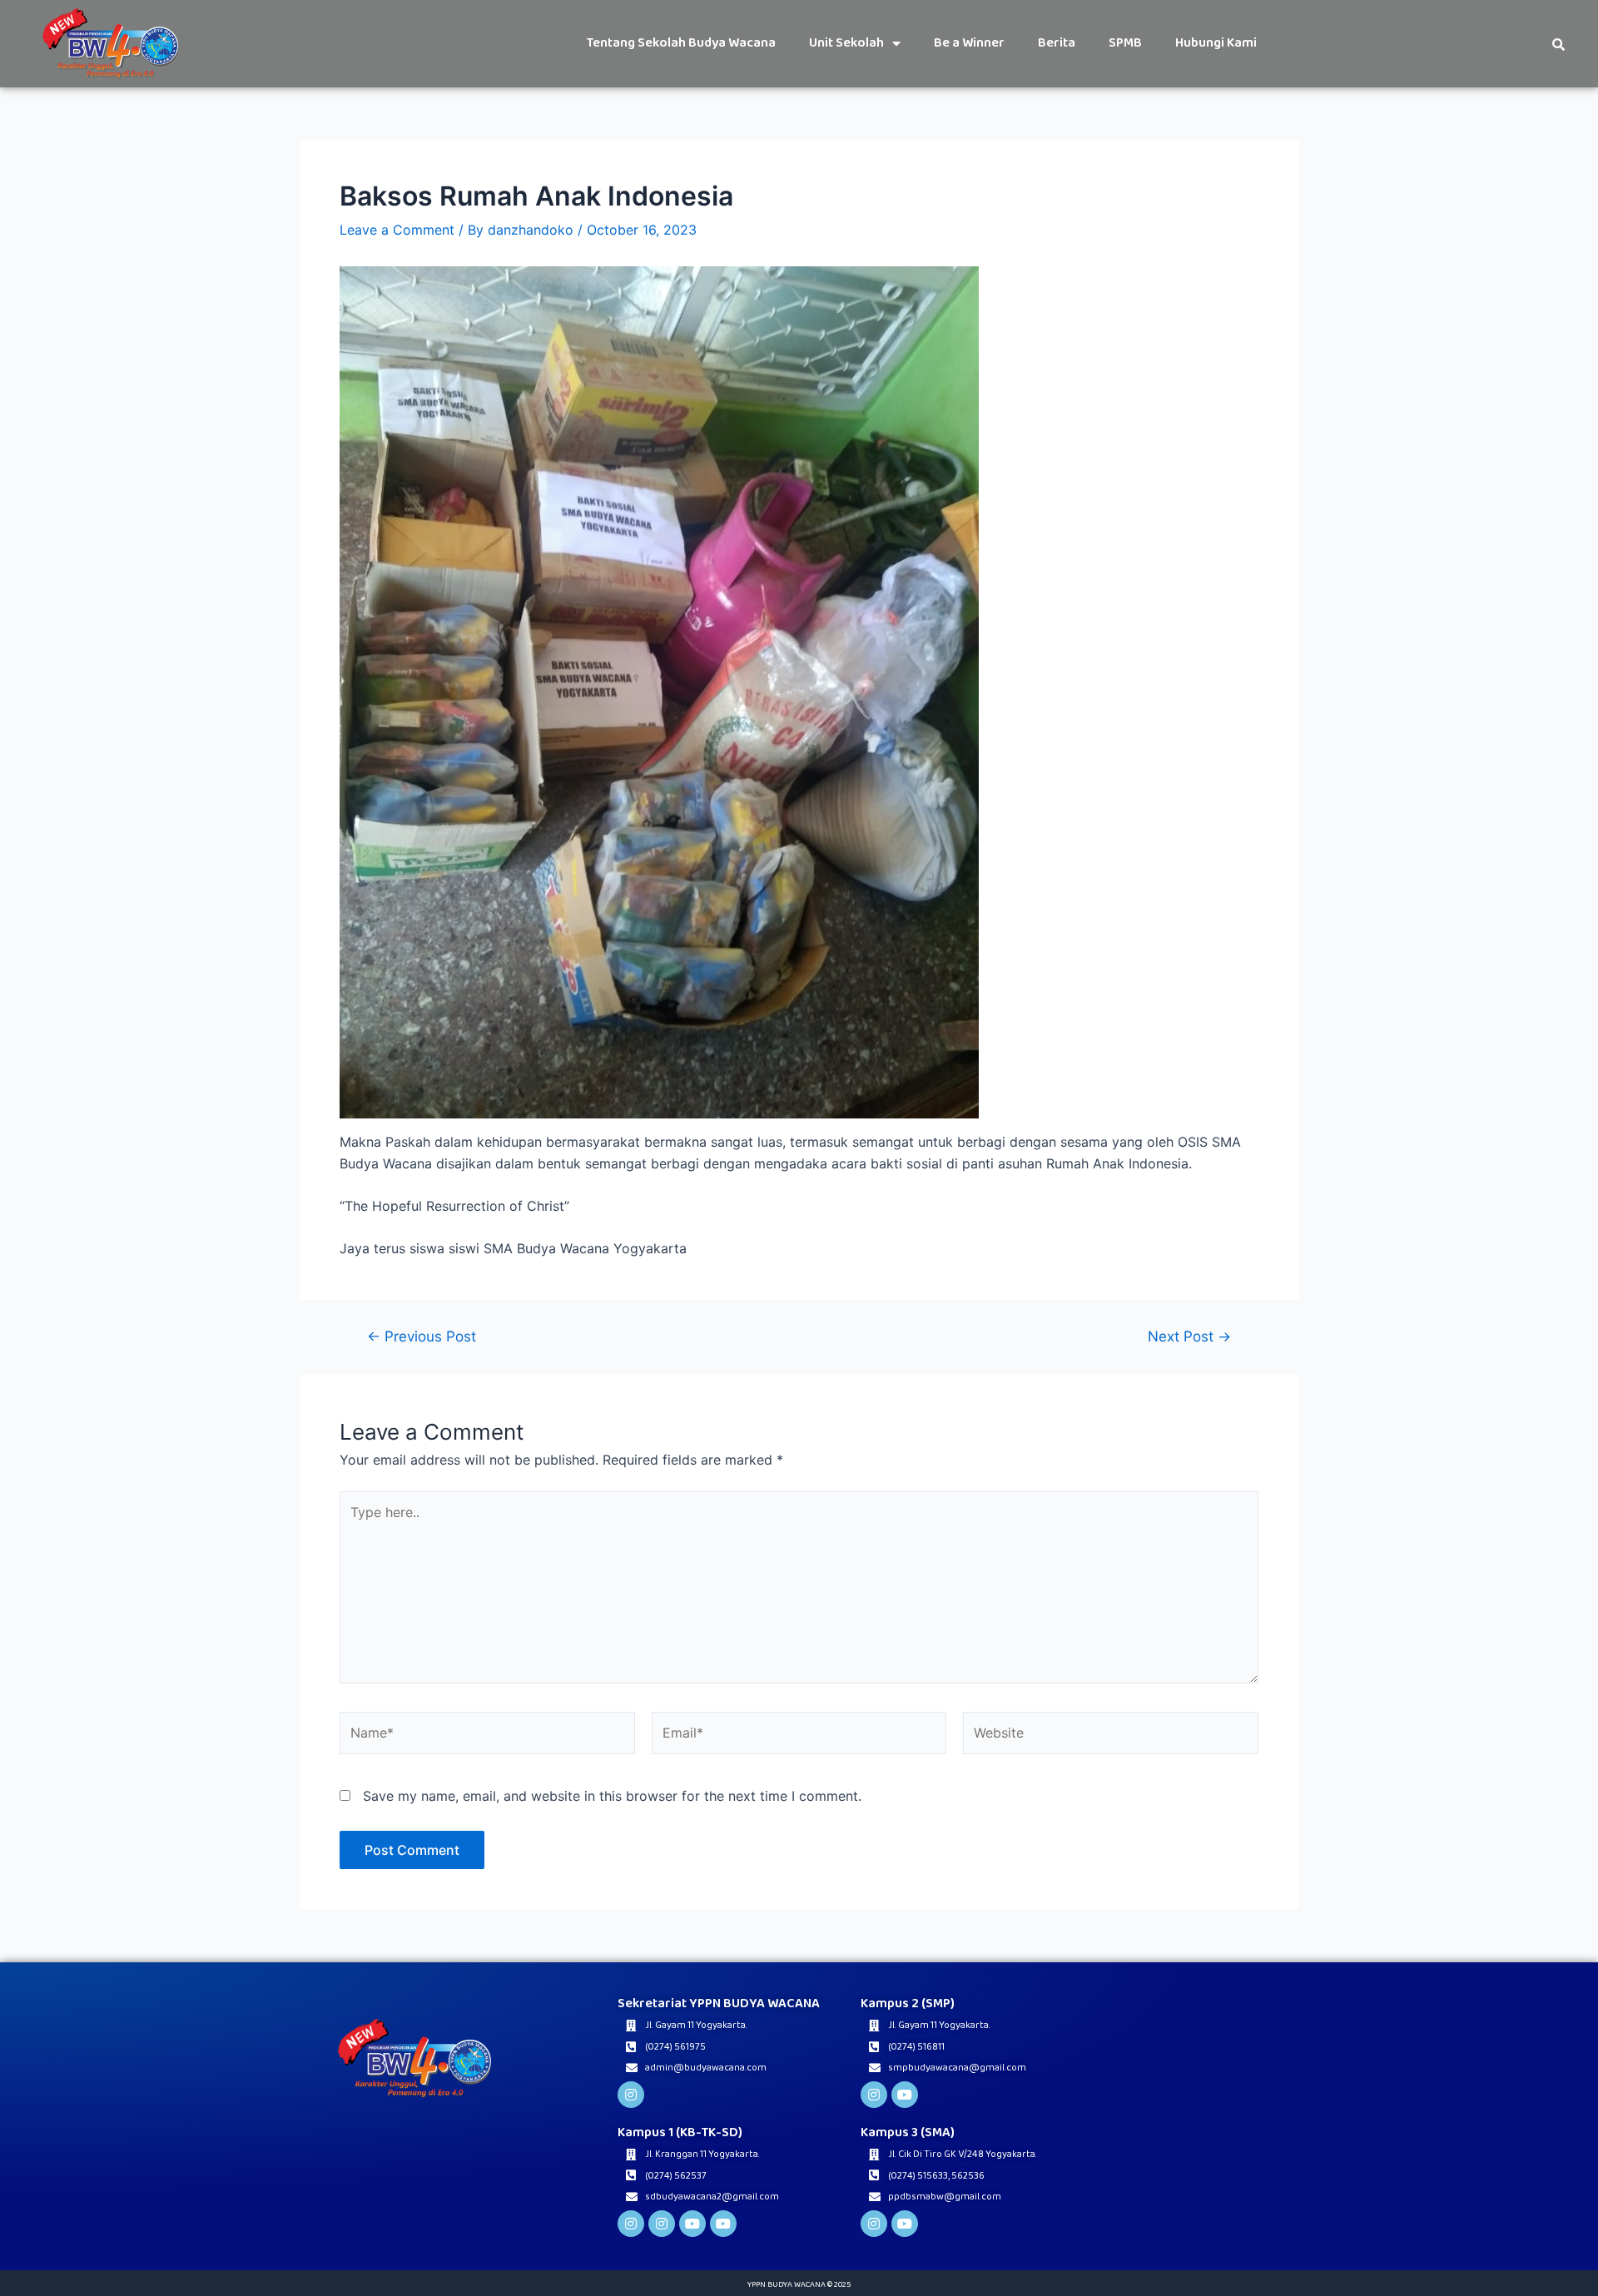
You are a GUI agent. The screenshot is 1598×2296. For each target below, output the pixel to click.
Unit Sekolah (846, 43)
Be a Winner (969, 43)
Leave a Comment (397, 230)
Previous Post (422, 1336)
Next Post (1189, 1336)
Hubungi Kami (1216, 43)
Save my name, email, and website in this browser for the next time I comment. (612, 1796)
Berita (1057, 43)
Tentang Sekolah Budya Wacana (681, 43)
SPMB (1125, 43)
